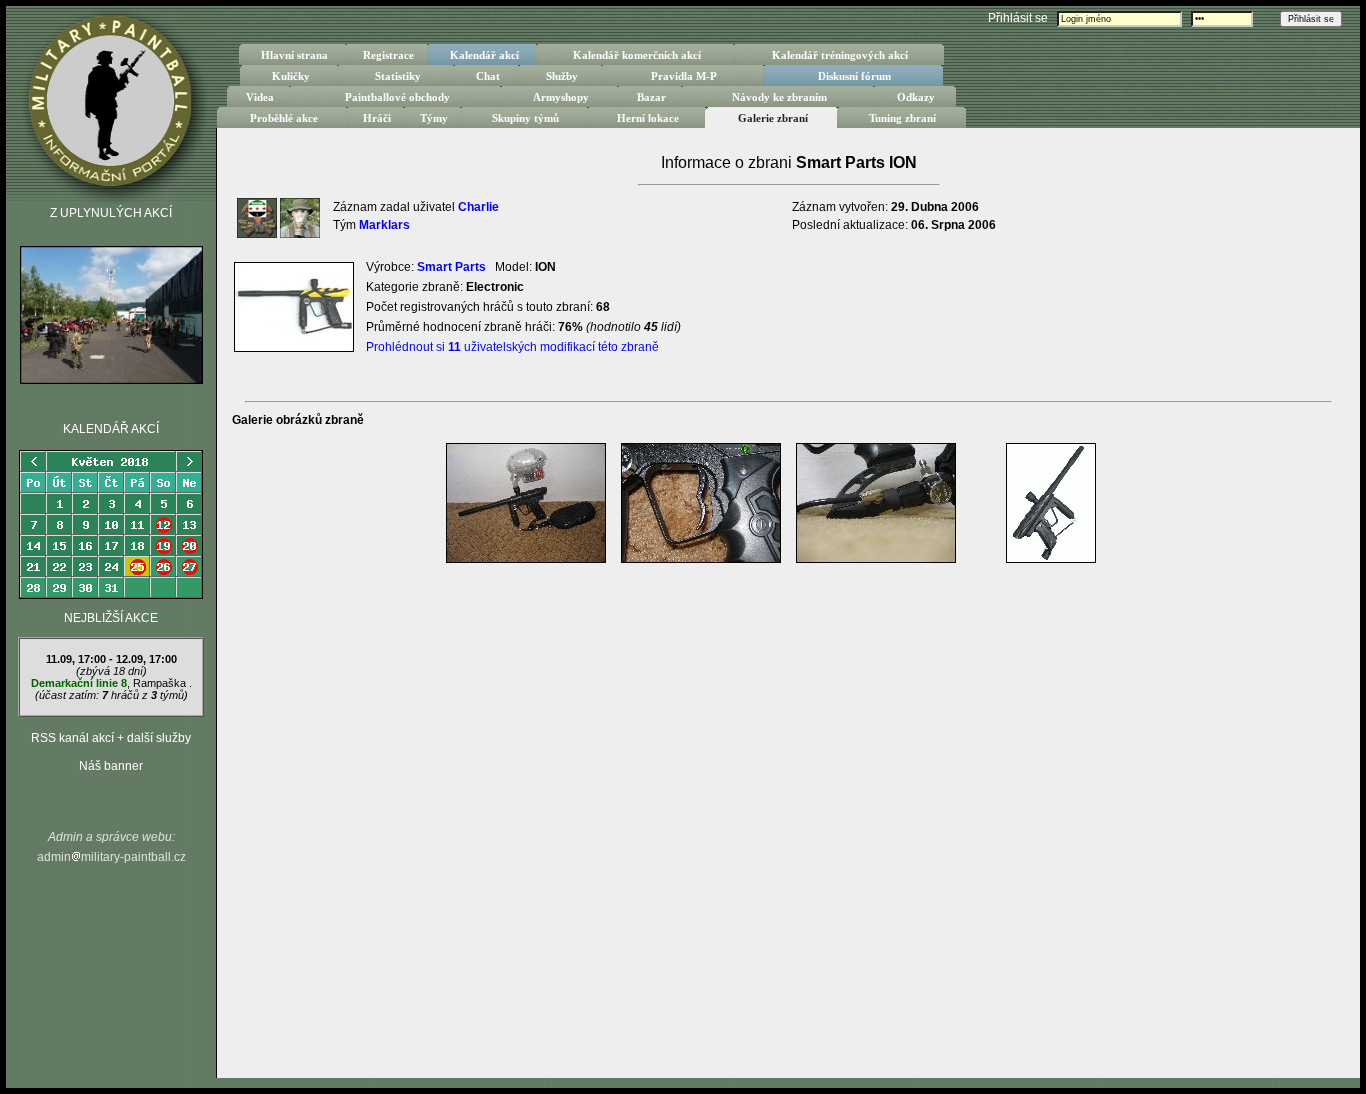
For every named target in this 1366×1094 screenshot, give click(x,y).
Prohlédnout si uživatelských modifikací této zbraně (512, 347)
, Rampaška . (111, 677)
